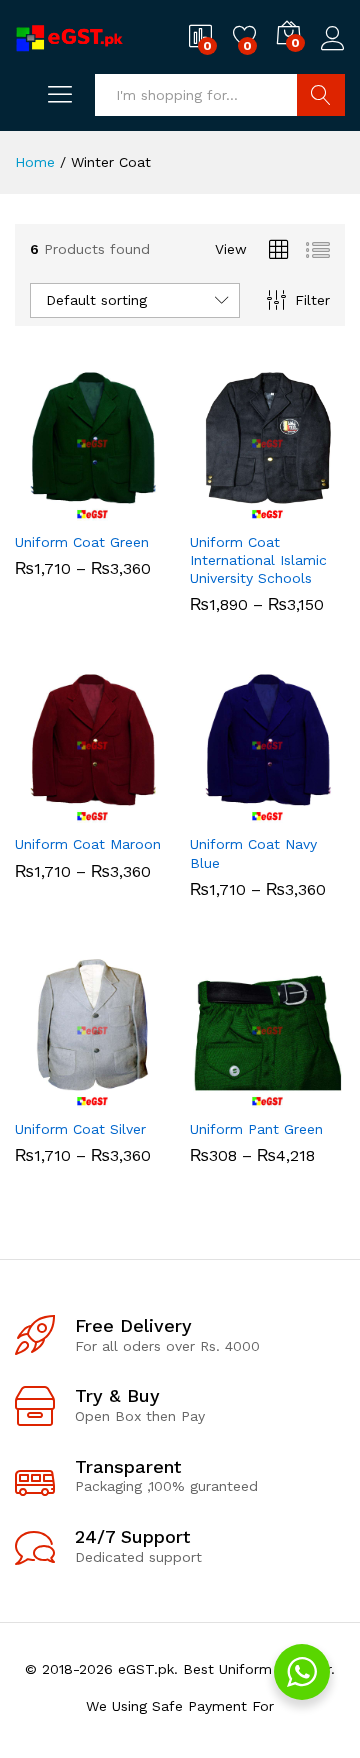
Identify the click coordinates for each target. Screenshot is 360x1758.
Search (321, 95)
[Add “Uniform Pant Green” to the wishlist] (311, 1096)
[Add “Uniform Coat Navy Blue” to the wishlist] (311, 811)
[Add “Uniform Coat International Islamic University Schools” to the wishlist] (311, 509)
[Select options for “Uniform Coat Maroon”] (44, 811)
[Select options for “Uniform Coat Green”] (44, 509)
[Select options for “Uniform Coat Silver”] (44, 1096)
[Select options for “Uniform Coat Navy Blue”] (219, 811)
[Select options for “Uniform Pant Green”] (219, 1096)
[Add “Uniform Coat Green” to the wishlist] (136, 509)
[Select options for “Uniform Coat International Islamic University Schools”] (219, 509)
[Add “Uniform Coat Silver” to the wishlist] (136, 1096)
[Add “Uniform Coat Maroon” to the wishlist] (136, 811)
